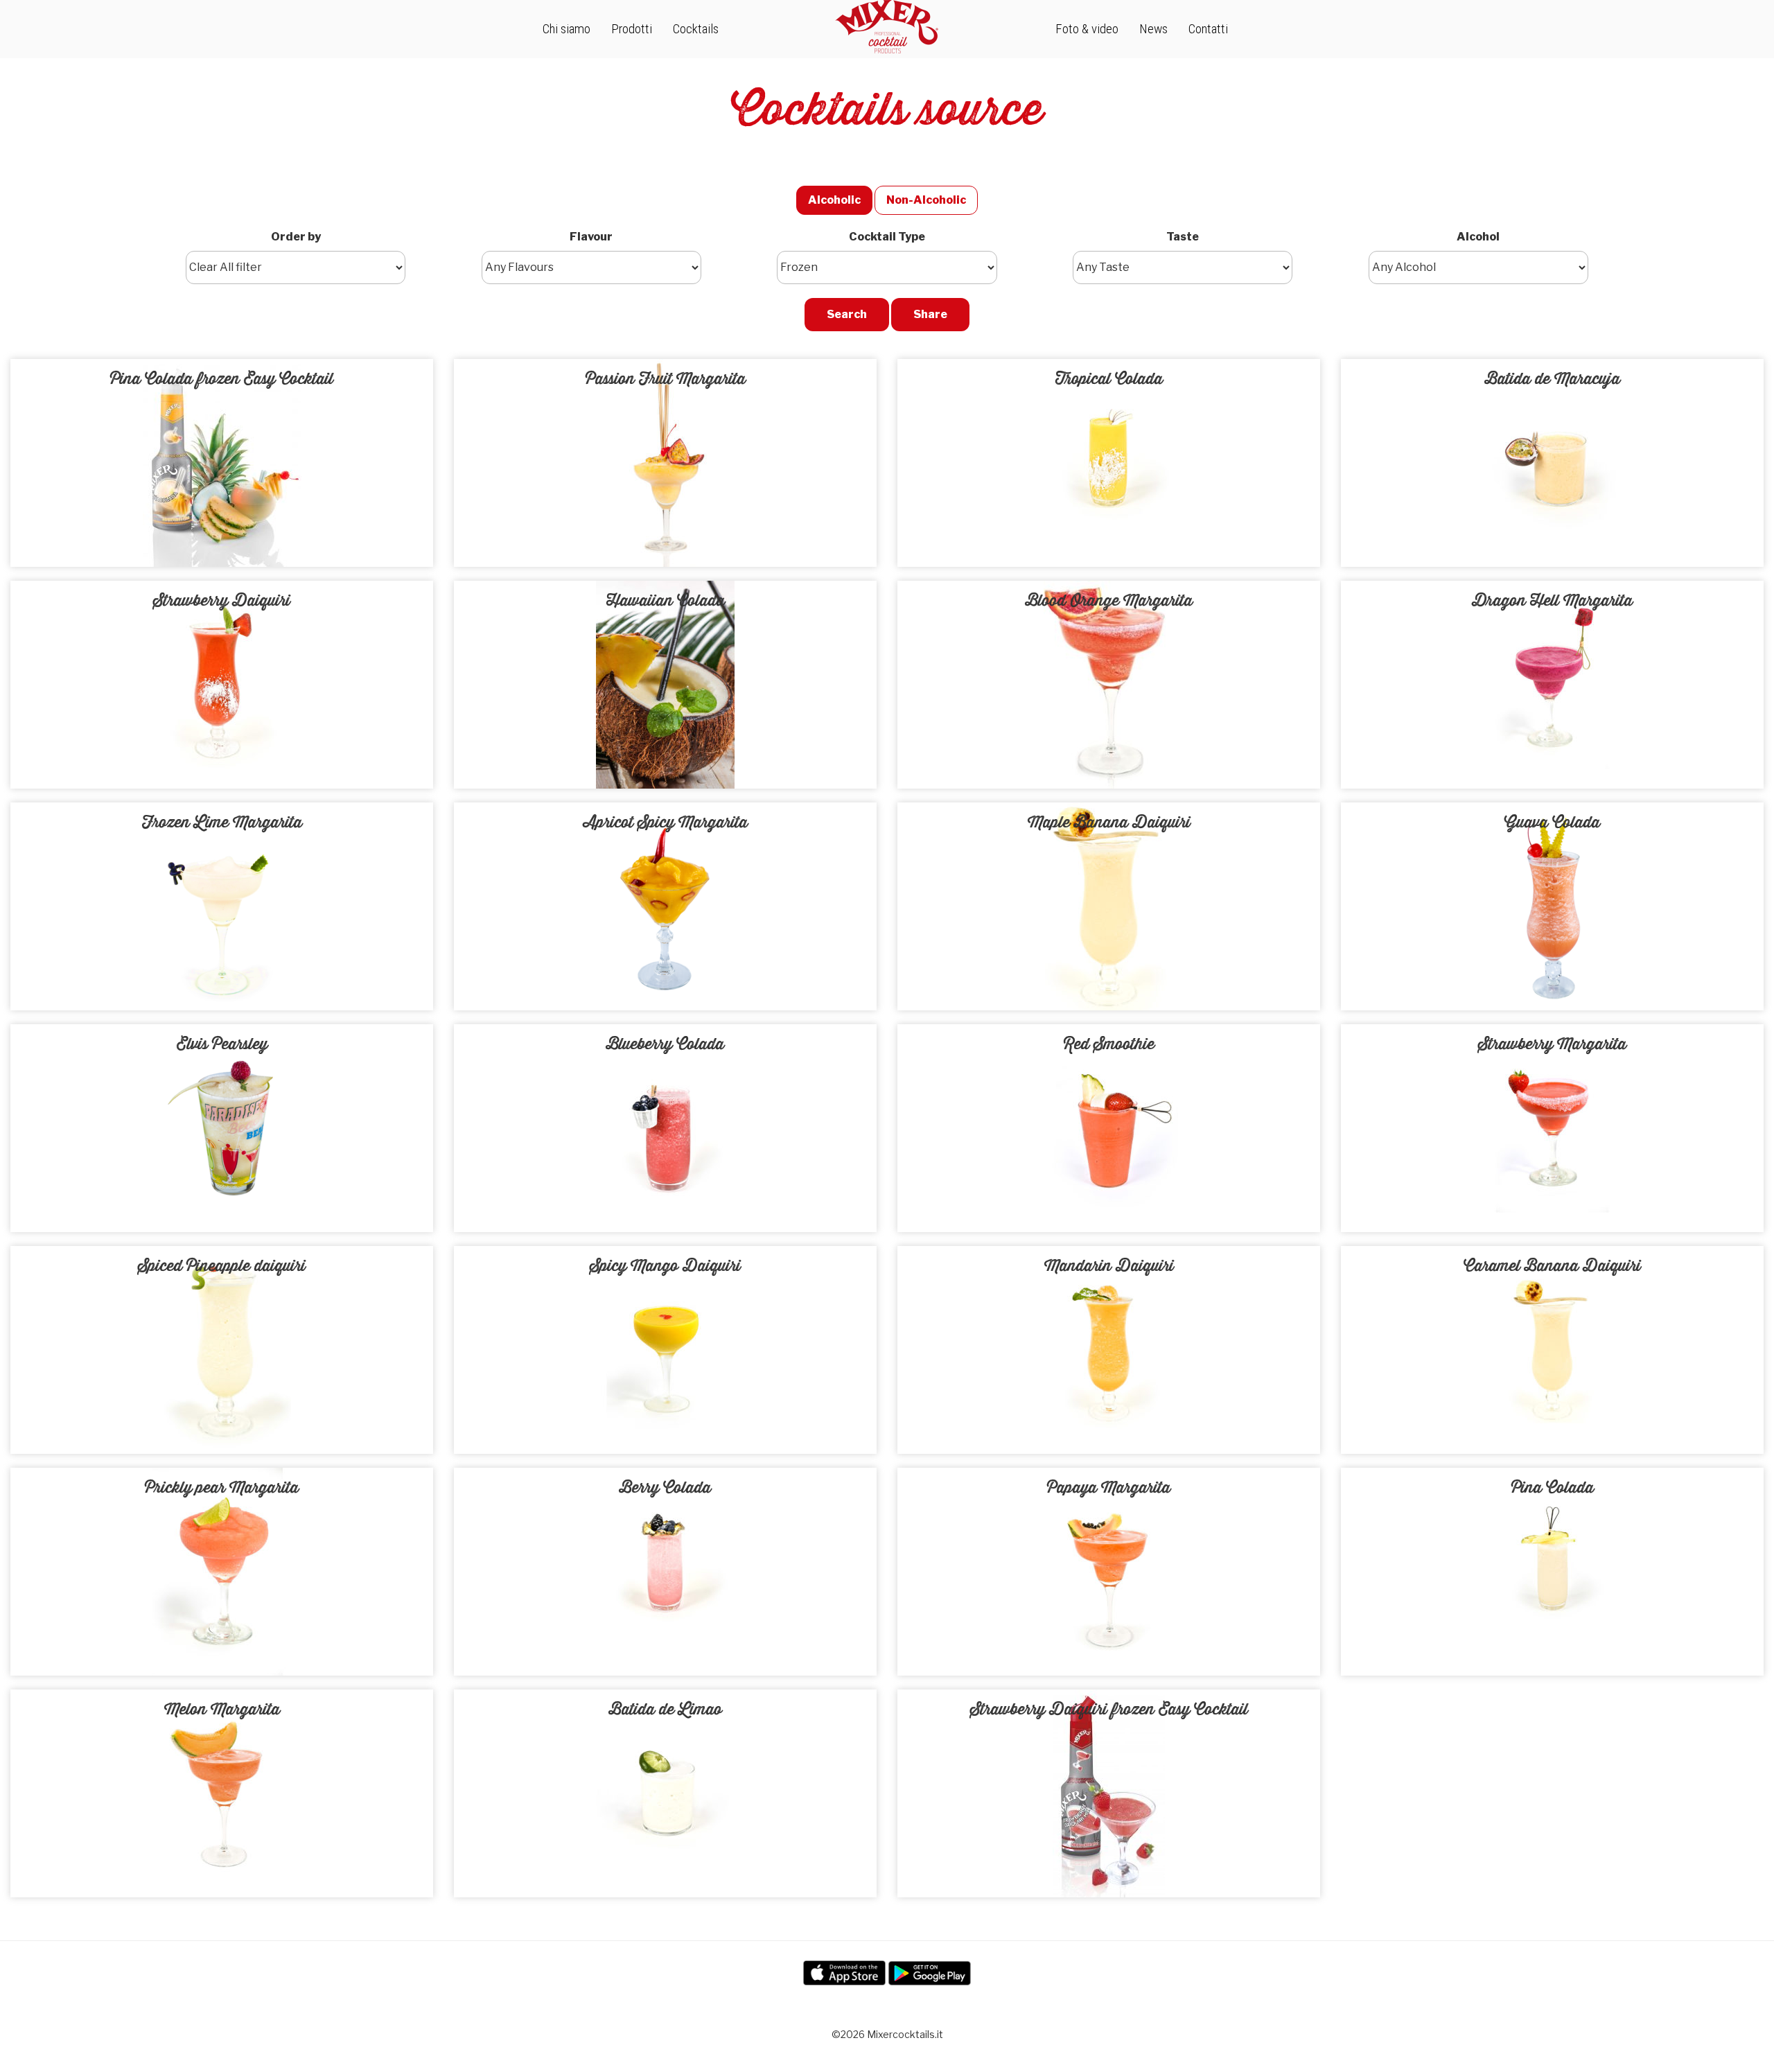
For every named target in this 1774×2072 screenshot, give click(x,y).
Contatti (1208, 29)
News (1153, 29)
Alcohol (1478, 237)
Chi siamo (567, 29)
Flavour (591, 237)
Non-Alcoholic (926, 200)
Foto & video (1087, 29)
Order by (296, 237)
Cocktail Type (887, 237)
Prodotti (632, 29)
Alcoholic (834, 200)
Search (847, 314)
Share (930, 314)
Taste (1183, 237)
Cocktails (696, 29)
